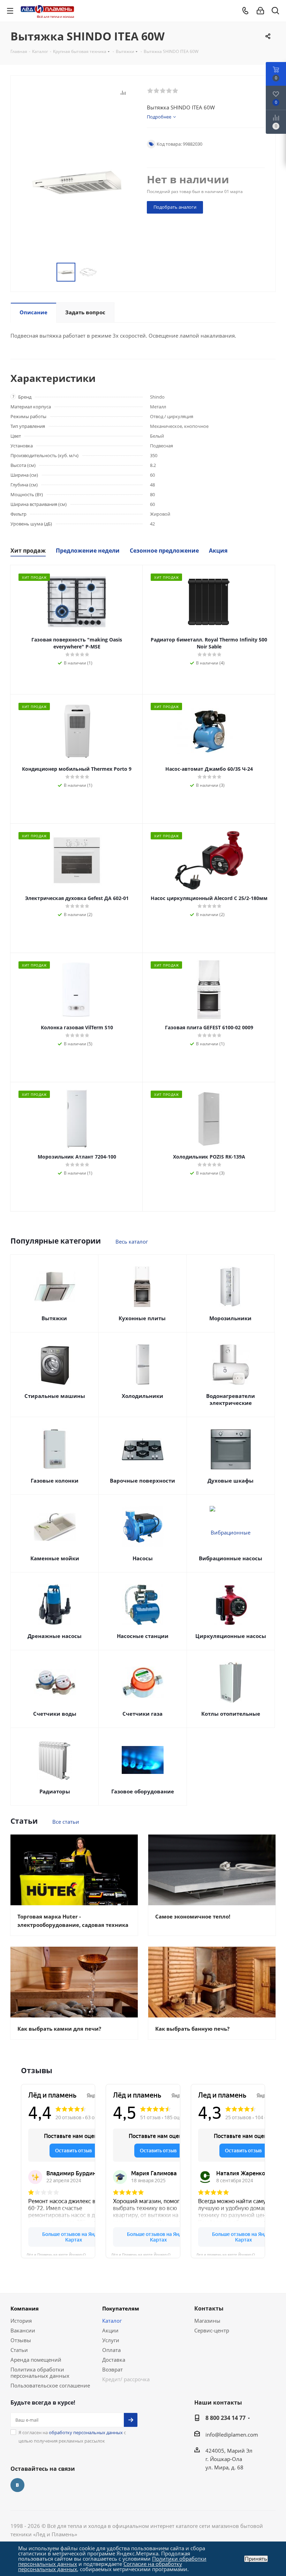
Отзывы (21, 2340)
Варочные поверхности (142, 1481)
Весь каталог (132, 1241)
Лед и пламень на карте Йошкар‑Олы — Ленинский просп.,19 (231, 2254)
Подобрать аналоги (175, 207)
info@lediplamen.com (232, 2435)
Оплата (111, 2350)
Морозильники (230, 1318)
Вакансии (23, 2330)
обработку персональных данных (86, 2432)
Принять (256, 2559)
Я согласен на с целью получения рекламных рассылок (72, 2437)
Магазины (207, 2321)
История (21, 2321)
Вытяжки (54, 1318)
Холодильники (142, 1396)
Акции (110, 2330)
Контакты (209, 2308)
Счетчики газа (142, 1714)
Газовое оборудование (143, 1791)
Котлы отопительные (231, 1714)
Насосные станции (143, 1636)
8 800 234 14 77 (225, 2418)
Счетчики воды (55, 1714)
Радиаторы (55, 1791)
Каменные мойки (55, 1558)
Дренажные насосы (55, 1636)
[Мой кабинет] (260, 11)
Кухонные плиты (142, 1318)
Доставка (114, 2360)
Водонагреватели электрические (231, 1399)
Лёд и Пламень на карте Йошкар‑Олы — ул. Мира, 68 (146, 2254)
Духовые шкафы (231, 1481)
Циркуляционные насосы (231, 1636)
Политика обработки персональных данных (40, 2373)
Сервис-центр (212, 2330)
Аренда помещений (36, 2360)
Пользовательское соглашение (50, 2385)
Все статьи (66, 1822)
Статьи (19, 2350)
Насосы (143, 1558)
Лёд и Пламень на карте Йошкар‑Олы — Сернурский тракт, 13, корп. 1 (61, 2254)
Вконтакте (17, 2485)
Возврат (112, 2369)
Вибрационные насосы (231, 1558)
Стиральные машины (55, 1396)
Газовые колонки (55, 1481)
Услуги (111, 2340)
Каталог (112, 2321)
